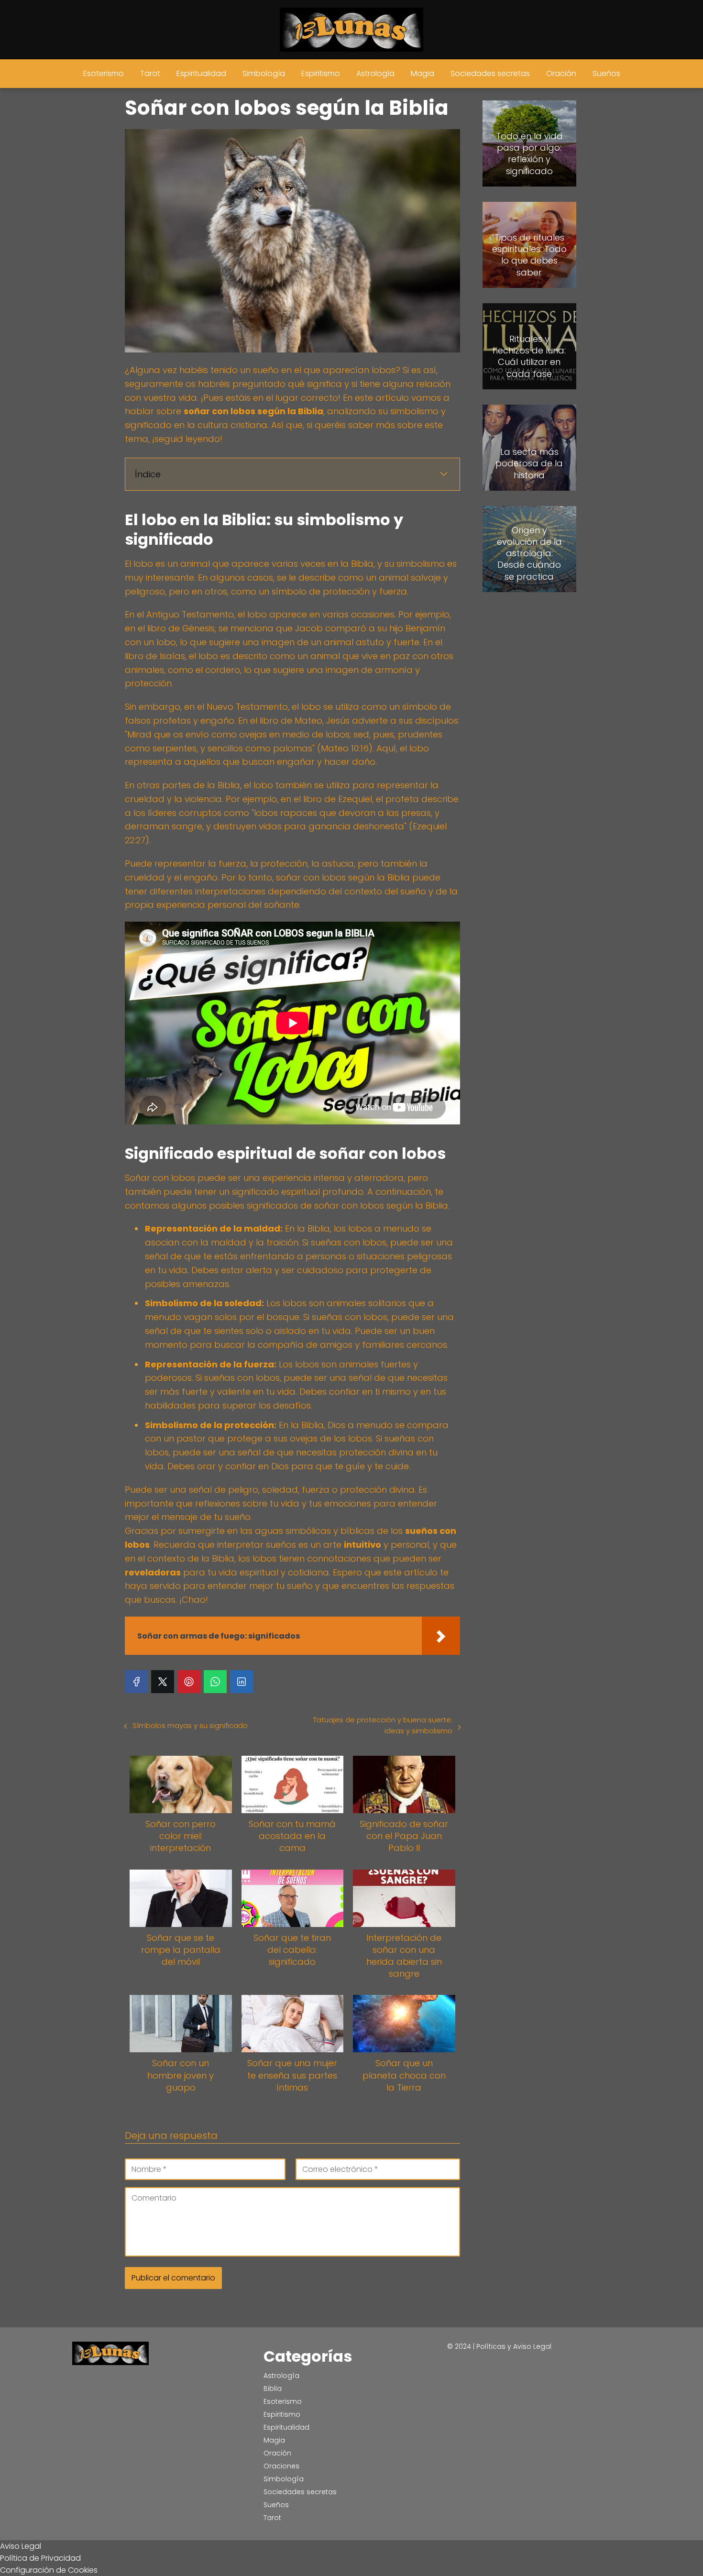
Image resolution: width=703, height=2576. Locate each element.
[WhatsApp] (215, 1682)
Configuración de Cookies (49, 2570)
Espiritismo (321, 73)
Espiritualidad (201, 73)
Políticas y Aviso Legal (514, 2346)
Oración (561, 73)
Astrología (375, 73)
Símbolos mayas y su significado (190, 1725)
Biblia (273, 2389)
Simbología (264, 73)
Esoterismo (104, 73)
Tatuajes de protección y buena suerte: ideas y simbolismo (383, 1725)
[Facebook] (136, 1682)
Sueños (606, 73)
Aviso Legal (21, 2546)
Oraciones (281, 2466)
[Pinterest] (189, 1682)
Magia (423, 73)
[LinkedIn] (242, 1682)
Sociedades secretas (490, 73)
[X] (163, 1682)
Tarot (150, 73)
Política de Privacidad (40, 2558)
